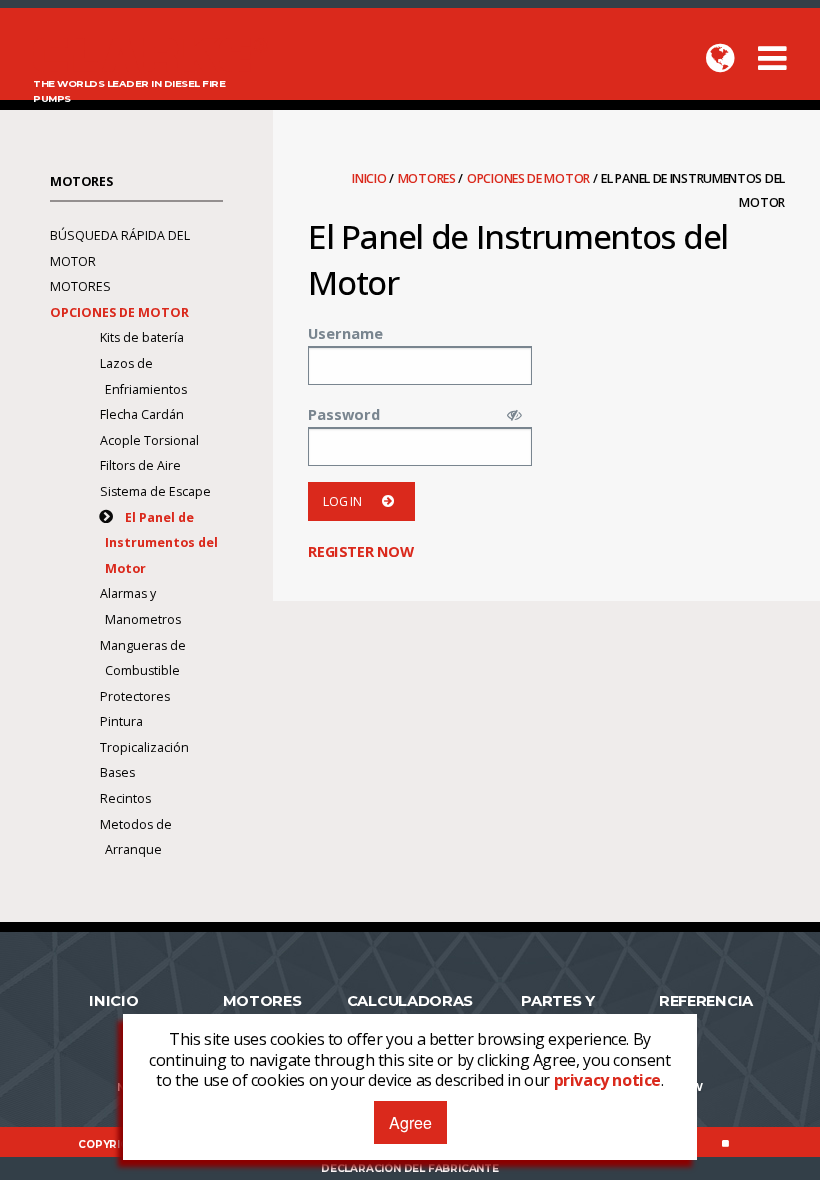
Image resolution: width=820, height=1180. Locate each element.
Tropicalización (144, 747)
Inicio (370, 178)
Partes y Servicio (558, 1010)
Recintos (125, 798)
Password (344, 414)
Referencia (706, 1001)
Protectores (135, 696)
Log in (342, 501)
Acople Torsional (149, 440)
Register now (360, 551)
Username (345, 333)
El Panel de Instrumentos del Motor (161, 543)
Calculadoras (410, 1001)
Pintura (121, 721)
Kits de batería (142, 337)
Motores (428, 178)
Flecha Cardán (142, 414)
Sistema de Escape (155, 491)
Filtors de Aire (140, 465)
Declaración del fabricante (410, 1168)
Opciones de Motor (530, 178)
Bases (117, 772)
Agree (410, 1122)
